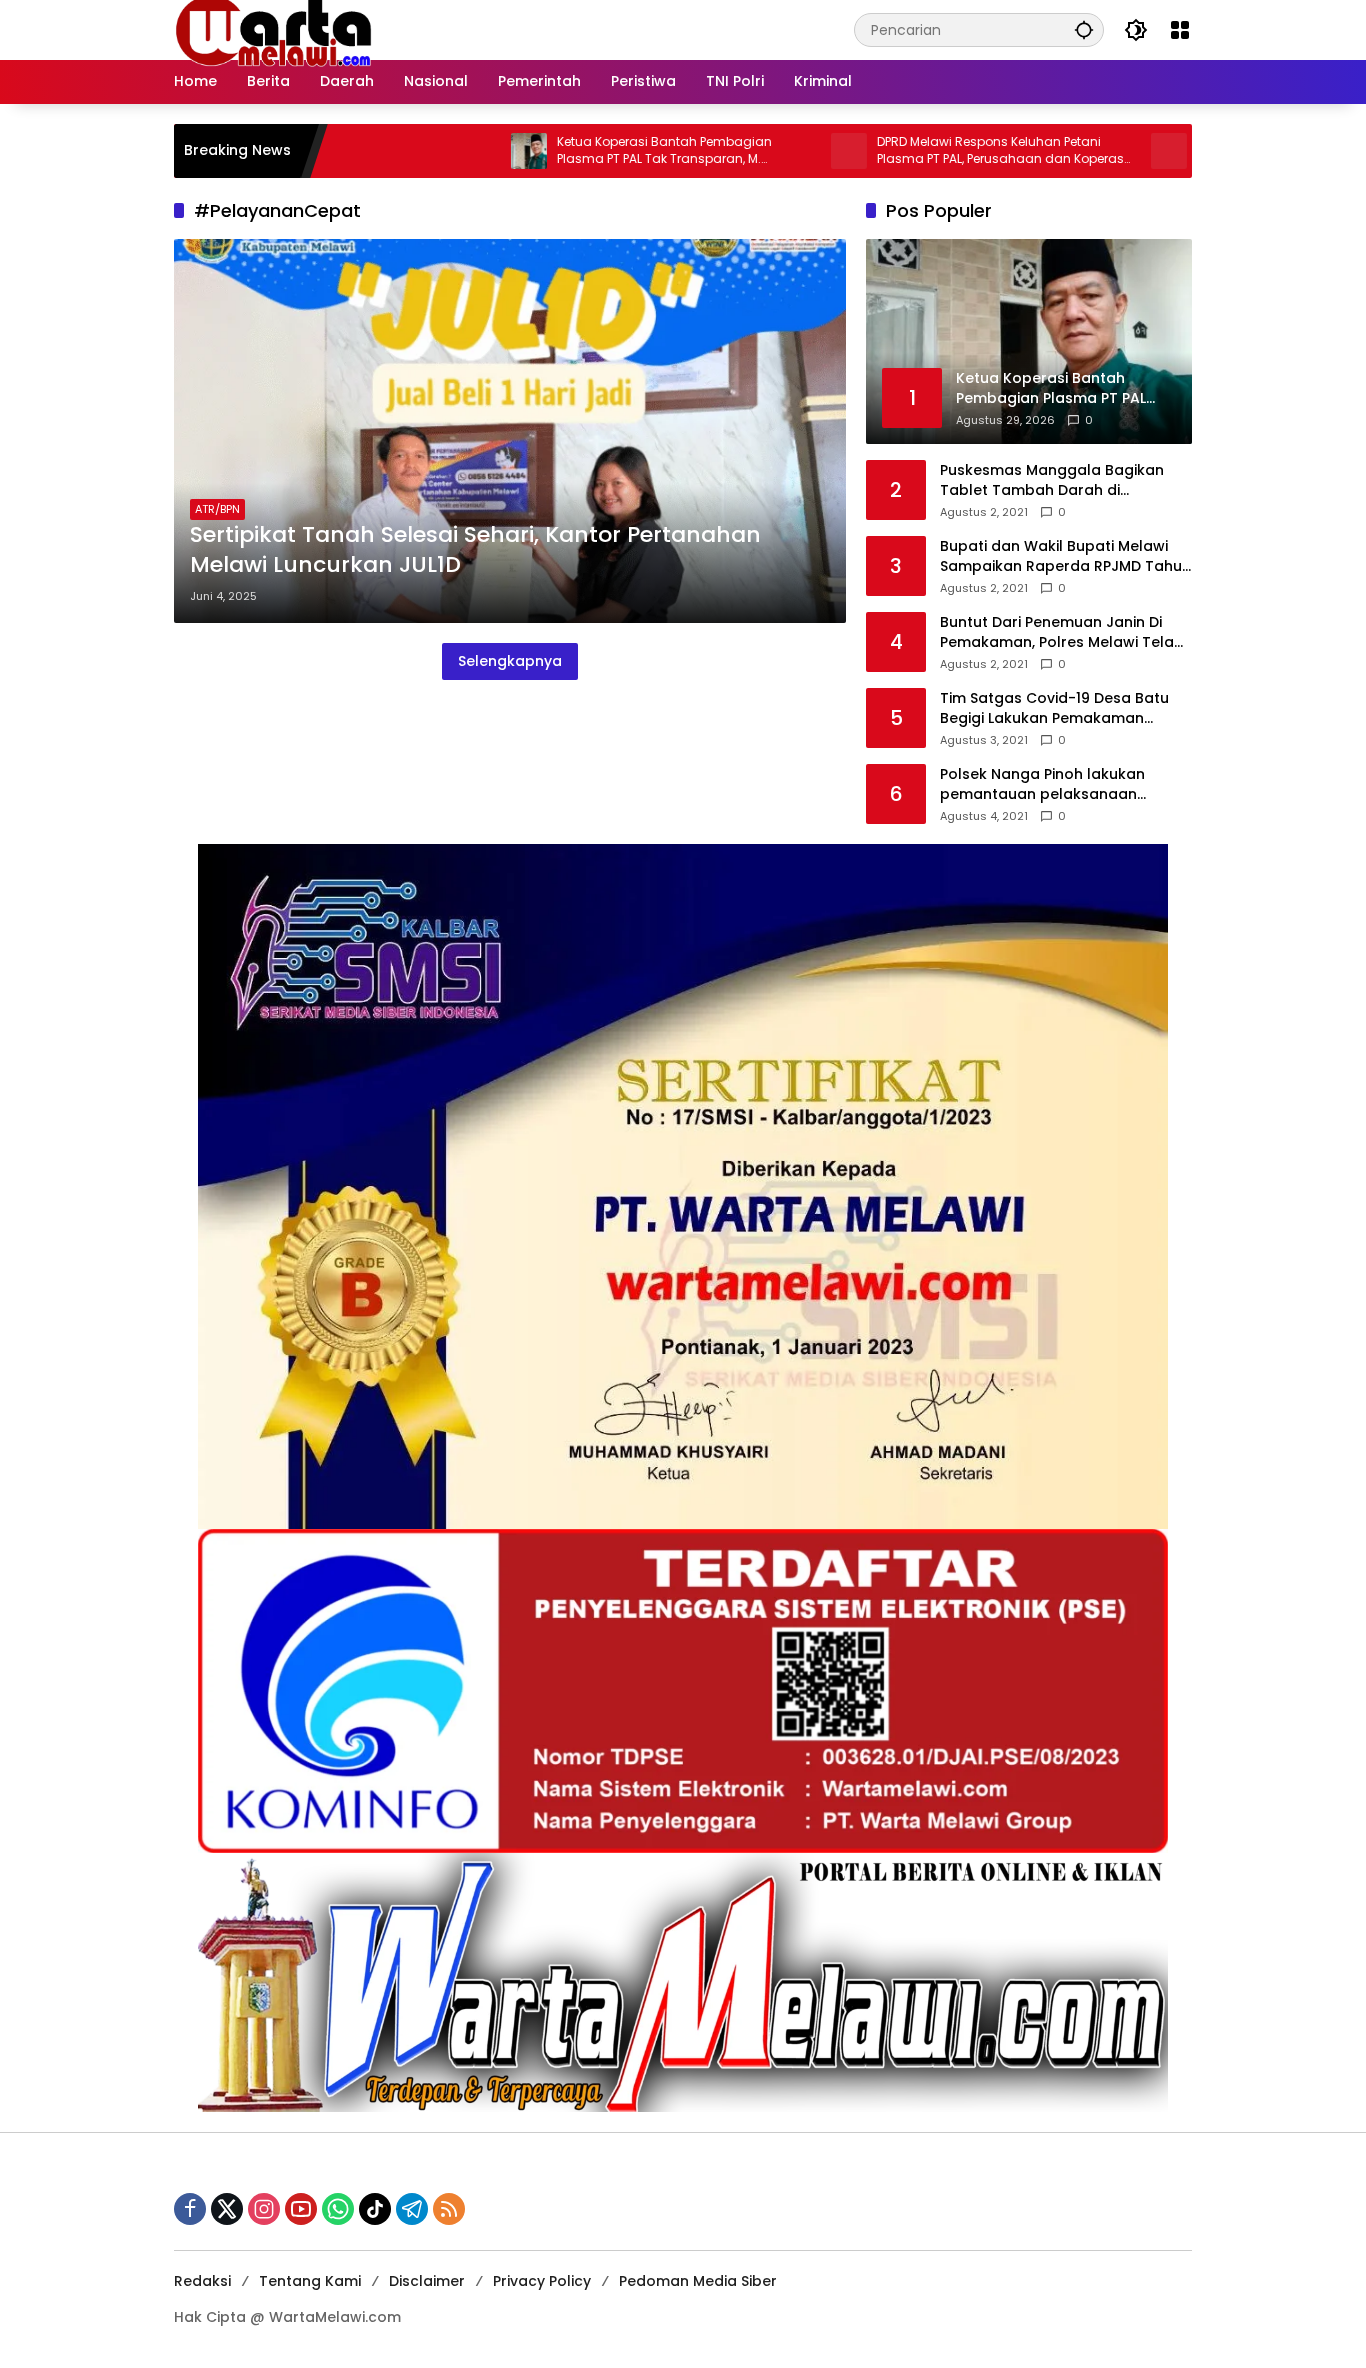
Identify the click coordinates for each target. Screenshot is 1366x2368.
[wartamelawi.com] (274, 29)
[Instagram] (264, 2209)
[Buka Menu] (1180, 30)
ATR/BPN (217, 509)
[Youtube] (301, 2209)
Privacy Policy (542, 2281)
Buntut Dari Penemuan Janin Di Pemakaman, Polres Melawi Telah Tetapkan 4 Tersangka (1061, 632)
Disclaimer (427, 2281)
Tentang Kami (310, 2281)
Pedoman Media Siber (698, 2281)
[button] (1084, 29)
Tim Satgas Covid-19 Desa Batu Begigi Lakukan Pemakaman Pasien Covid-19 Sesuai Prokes (1054, 708)
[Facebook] (190, 2209)
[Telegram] (412, 2209)
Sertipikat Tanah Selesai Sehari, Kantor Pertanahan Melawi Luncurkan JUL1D (475, 550)
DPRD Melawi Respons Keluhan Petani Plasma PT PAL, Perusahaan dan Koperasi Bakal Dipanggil (915, 151)
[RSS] (449, 2209)
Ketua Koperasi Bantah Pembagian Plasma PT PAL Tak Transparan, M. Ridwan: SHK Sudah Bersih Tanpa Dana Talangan (591, 151)
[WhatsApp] (338, 2209)
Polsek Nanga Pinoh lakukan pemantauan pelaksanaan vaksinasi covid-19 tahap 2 (1042, 784)
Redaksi (202, 2281)
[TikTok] (375, 2209)
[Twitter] (227, 2209)
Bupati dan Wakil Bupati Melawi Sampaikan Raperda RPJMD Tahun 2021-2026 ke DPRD (1065, 556)
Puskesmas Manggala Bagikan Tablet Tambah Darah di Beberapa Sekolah (1052, 480)
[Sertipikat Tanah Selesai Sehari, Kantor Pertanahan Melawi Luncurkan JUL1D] (510, 431)
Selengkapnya (510, 661)
